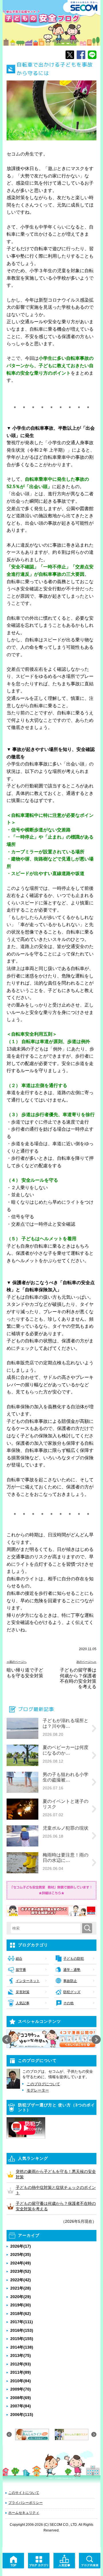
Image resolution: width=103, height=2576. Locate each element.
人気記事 (23, 2003)
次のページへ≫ (86, 1662)
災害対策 (23, 1992)
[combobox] (47, 1928)
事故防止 (70, 1981)
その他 (68, 2003)
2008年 (21, 2398)
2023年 (21, 2271)
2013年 (21, 2355)
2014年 (22, 2347)
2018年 (21, 2314)
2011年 (21, 2372)
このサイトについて (24, 2493)
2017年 (22, 2322)
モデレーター (38, 2090)
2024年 (21, 2263)
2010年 (21, 2381)
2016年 (22, 2330)
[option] (52, 2039)
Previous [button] (7, 2040)
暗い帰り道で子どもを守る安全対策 (25, 1673)
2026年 (21, 2246)
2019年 (21, 2305)
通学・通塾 (72, 1970)
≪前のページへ (17, 1662)
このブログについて (43, 2084)
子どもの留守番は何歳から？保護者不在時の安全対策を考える (78, 1678)
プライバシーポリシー (25, 2503)
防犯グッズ (72, 1992)
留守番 (21, 1970)
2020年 (21, 2297)
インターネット (28, 1981)
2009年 (21, 2389)
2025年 (21, 2254)
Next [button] (96, 2040)
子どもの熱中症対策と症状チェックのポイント (56, 2190)
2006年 (22, 2415)
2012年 (21, 2364)
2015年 (22, 2339)
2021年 (21, 2288)
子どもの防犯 (74, 1959)
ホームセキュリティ (24, 2513)
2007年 (21, 2406)
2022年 (21, 2280)
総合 (19, 1959)
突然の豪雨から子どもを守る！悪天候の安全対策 (56, 2174)
